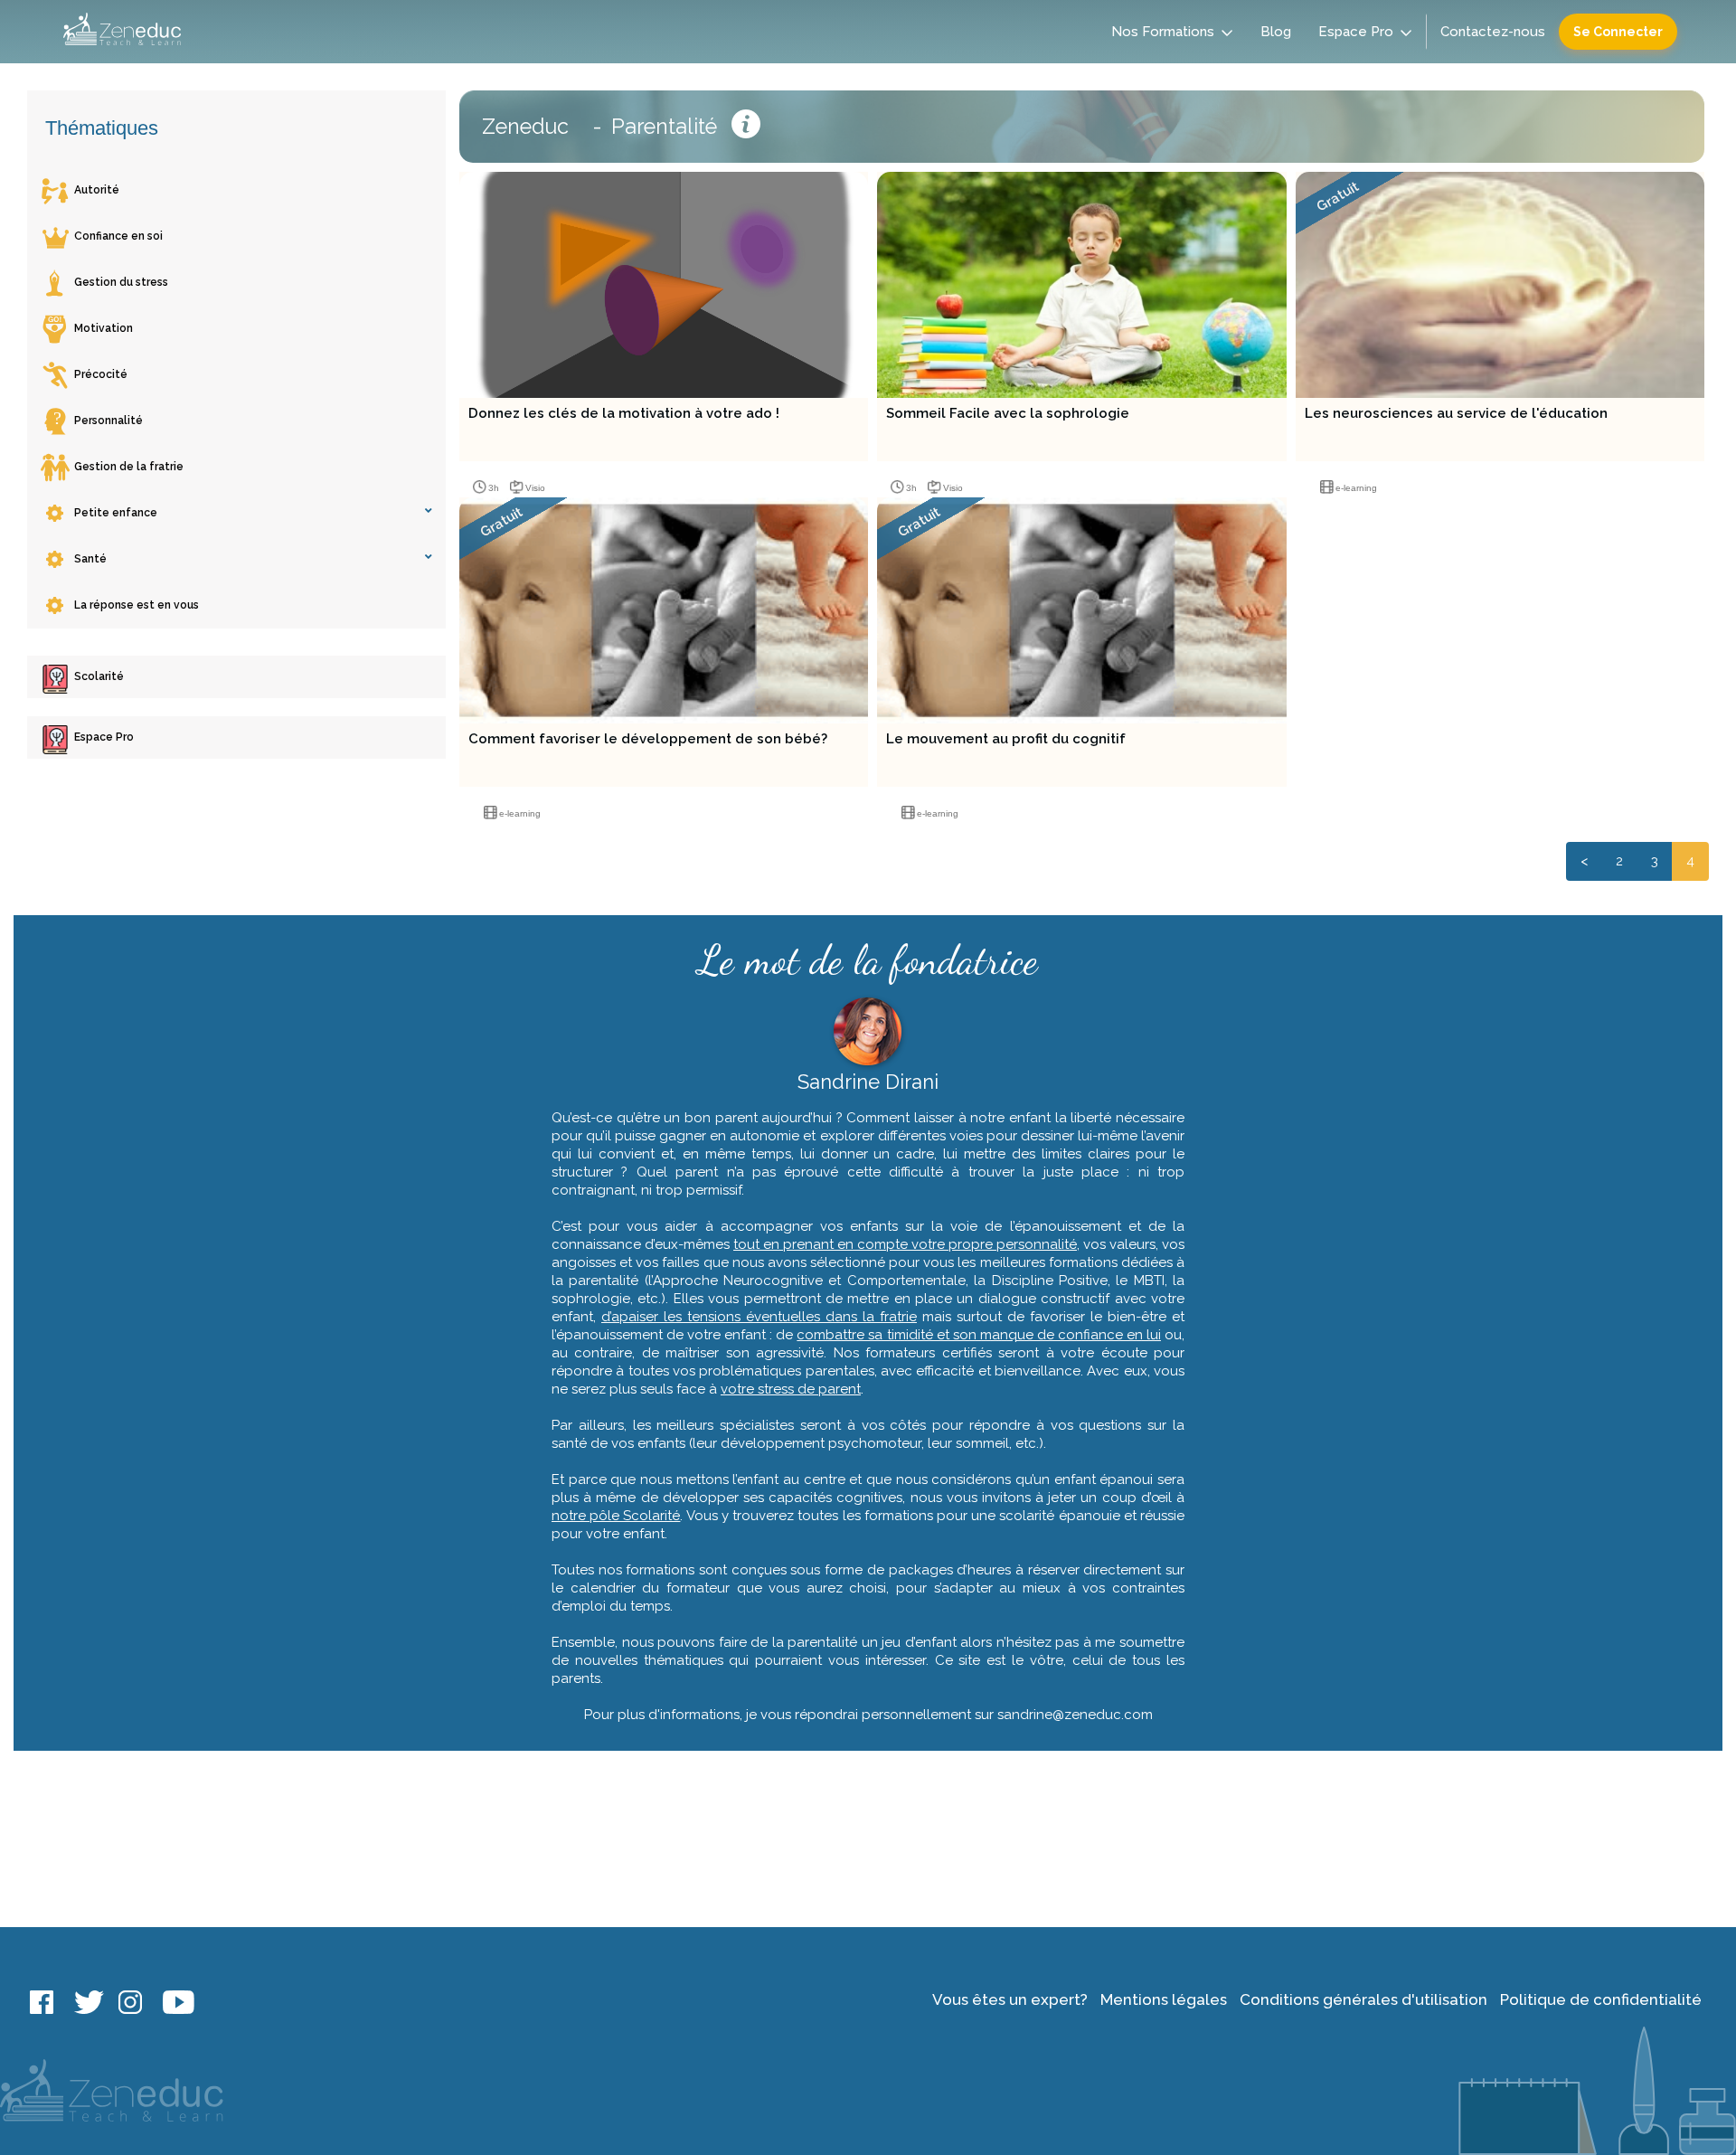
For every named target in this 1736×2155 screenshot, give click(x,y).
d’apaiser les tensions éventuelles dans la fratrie (759, 1317)
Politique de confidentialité (1601, 1999)
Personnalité (108, 421)
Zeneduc (525, 126)
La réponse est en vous (137, 605)
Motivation (104, 328)
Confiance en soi (118, 236)
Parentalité (664, 126)
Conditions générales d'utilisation (1363, 1999)
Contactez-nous (1493, 32)
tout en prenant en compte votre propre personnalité (905, 1244)
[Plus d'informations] (746, 127)
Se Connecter (1618, 32)
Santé (90, 559)
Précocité (101, 374)
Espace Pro (1356, 32)
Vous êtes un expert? (1010, 1999)
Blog (1276, 32)
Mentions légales (1164, 1999)
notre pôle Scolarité (616, 1516)
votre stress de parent (791, 1389)
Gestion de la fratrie (129, 467)
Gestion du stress (121, 282)
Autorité (97, 190)
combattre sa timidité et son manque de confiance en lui (979, 1335)
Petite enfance (116, 513)
